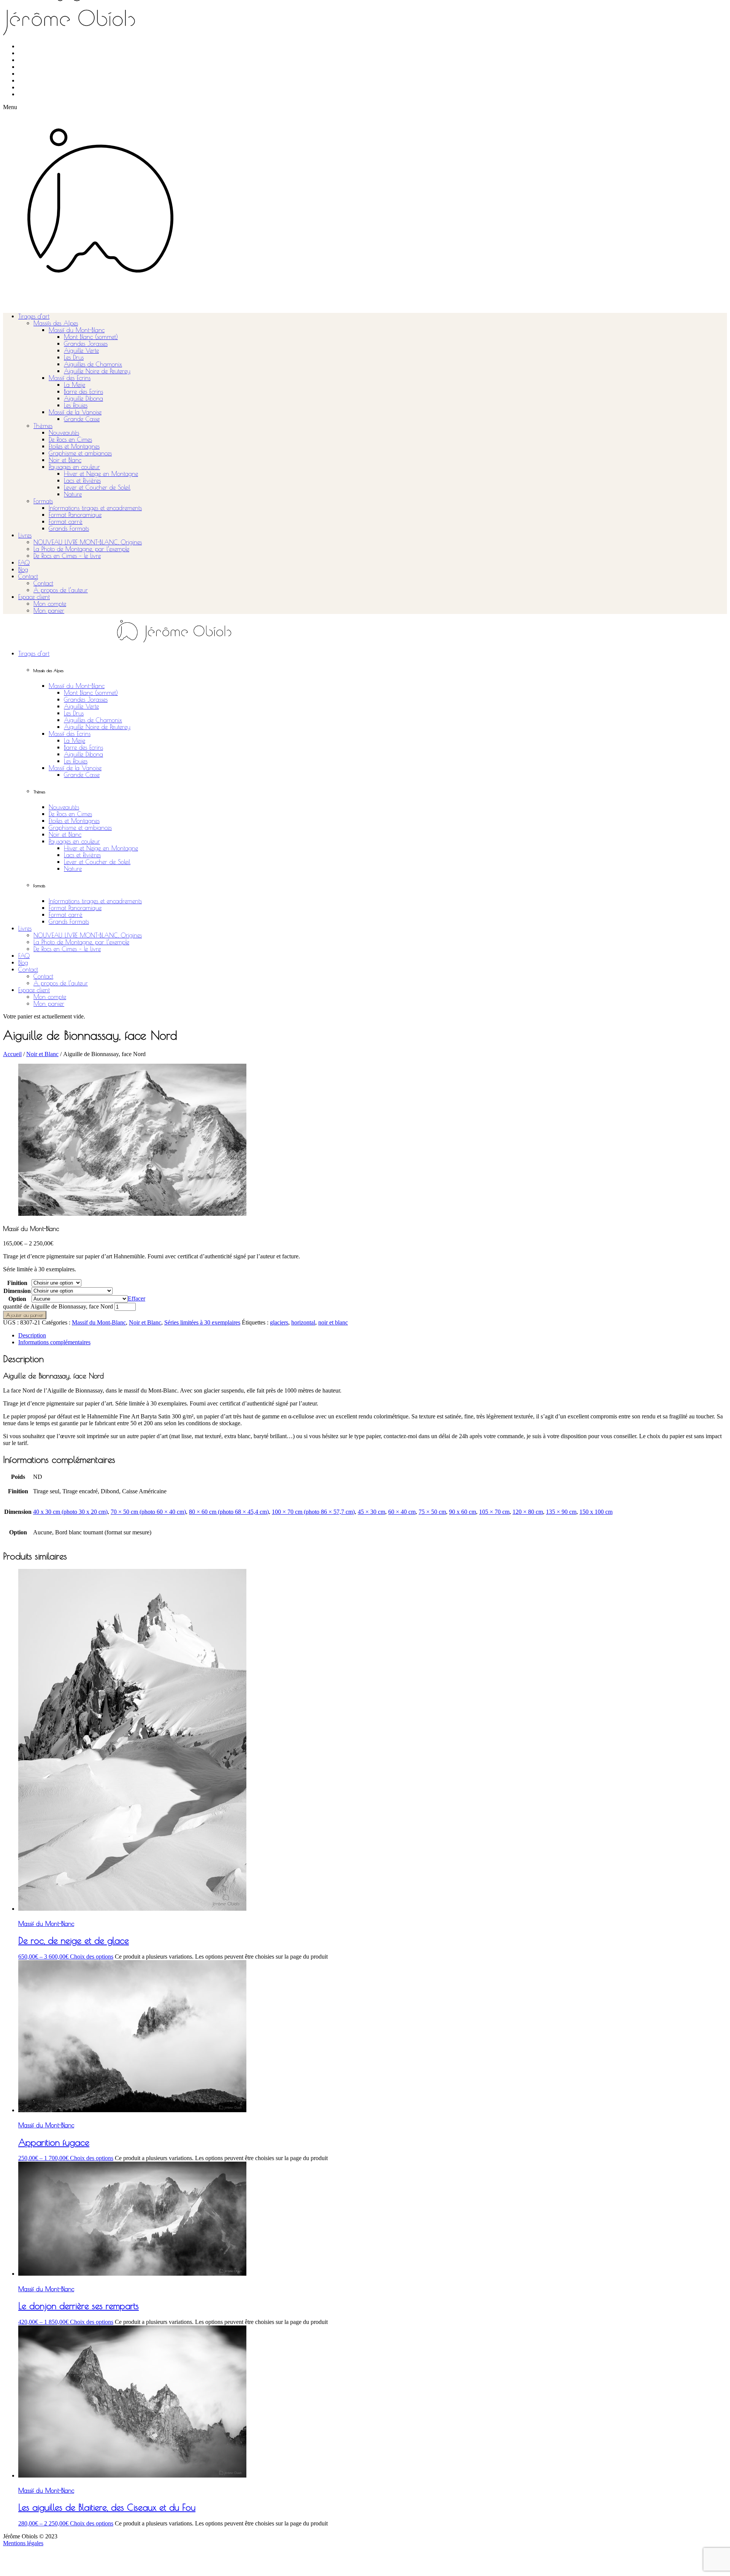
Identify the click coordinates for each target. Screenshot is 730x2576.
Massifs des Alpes (56, 323)
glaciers (279, 1322)
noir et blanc (333, 1322)
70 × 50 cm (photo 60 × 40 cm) (148, 1512)
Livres (25, 535)
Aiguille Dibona (83, 398)
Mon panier (49, 611)
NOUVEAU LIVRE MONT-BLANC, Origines (88, 542)
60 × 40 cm (402, 1512)
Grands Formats (69, 528)
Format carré (66, 522)
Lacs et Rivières (82, 481)
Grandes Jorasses (86, 344)
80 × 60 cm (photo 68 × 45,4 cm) (229, 1512)
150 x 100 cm (596, 1512)
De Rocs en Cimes (70, 439)
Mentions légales (23, 2543)
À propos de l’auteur (61, 590)
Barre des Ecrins (83, 392)
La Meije (75, 385)
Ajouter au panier (25, 1315)
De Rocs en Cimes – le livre (67, 556)
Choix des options (92, 1957)
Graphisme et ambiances (80, 453)
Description (32, 1335)
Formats (43, 501)
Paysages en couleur (74, 467)
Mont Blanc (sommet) (91, 337)
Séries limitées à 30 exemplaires (202, 1322)
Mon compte (50, 604)
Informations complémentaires (54, 1342)
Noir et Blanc (65, 460)
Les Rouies (76, 405)
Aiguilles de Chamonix (93, 364)
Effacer (136, 1298)
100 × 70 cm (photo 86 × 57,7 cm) (313, 1512)
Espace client (34, 597)
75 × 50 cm (432, 1512)
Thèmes (43, 426)
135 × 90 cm (561, 1512)
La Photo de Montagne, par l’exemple (81, 549)
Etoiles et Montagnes (74, 446)
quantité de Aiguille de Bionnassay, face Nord (58, 1306)
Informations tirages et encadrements (95, 508)
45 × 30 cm (371, 1512)
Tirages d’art (34, 316)
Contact (28, 576)
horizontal (303, 1322)
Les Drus (74, 357)
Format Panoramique (75, 515)
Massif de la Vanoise (75, 412)
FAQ (24, 563)
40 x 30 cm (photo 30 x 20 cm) (70, 1512)
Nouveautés (64, 433)
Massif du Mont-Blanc (77, 330)
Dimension (17, 1291)
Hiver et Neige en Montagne (101, 474)
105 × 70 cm (494, 1512)
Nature (73, 494)
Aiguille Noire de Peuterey (97, 371)
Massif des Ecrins (70, 378)
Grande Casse (82, 419)
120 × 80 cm (528, 1512)
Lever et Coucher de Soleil (97, 487)
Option (17, 1299)
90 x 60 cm (463, 1512)
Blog (23, 569)
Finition (17, 1283)
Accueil (12, 1054)
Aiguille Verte (81, 351)
